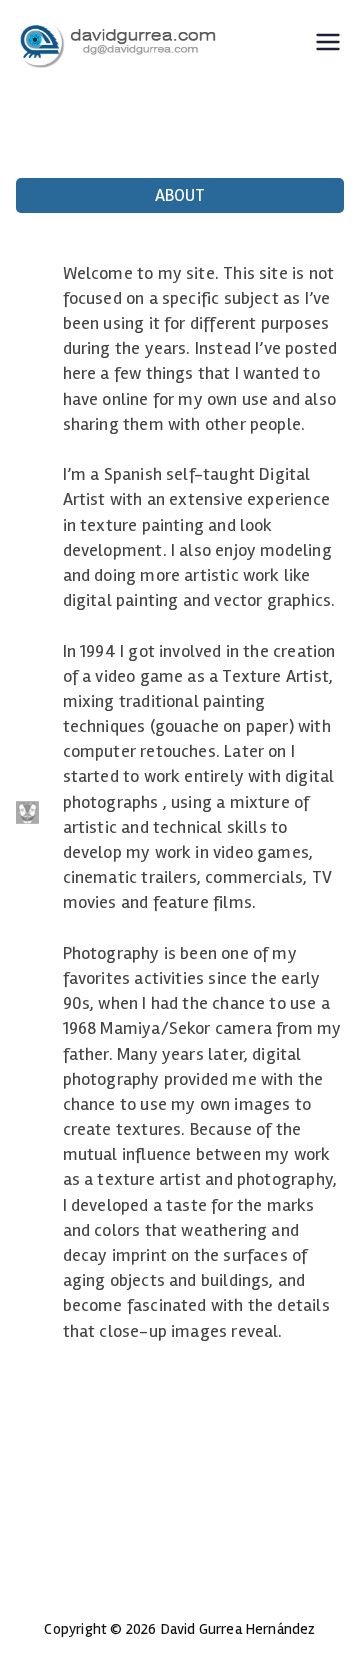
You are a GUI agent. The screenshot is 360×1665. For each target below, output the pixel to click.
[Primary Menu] (328, 44)
